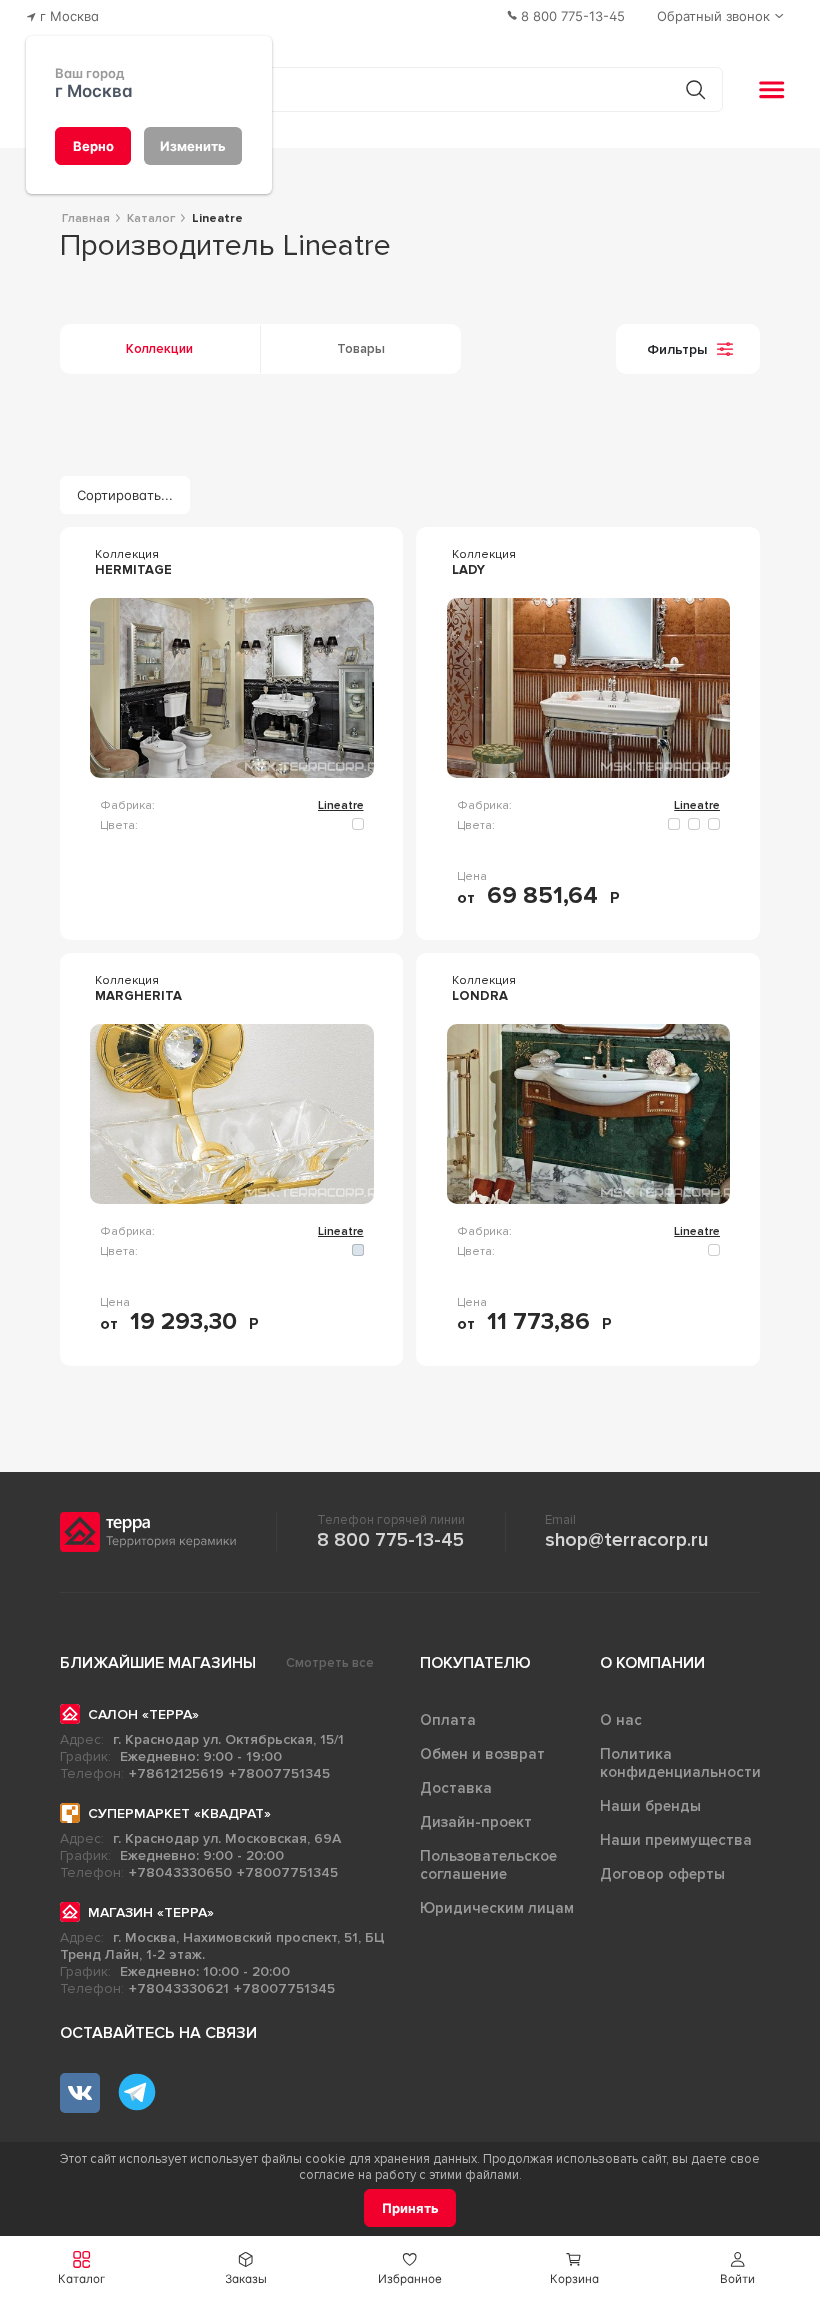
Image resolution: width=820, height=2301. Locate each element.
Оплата (448, 1720)
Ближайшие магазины (158, 1663)
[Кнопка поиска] (695, 89)
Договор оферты (662, 1874)
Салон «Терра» (143, 1714)
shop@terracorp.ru (626, 1540)
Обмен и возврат (482, 1754)
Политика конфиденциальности (680, 1763)
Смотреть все (330, 1663)
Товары (361, 349)
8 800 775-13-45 (390, 1540)
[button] (738, 2268)
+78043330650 (180, 1872)
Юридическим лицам (497, 1908)
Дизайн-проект (476, 1822)
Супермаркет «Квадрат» (179, 1813)
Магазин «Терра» (151, 1912)
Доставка (456, 1788)
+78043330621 (179, 1988)
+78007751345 (279, 1773)
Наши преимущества (676, 1840)
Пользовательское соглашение (488, 1865)
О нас (621, 1720)
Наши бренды (650, 1806)
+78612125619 (176, 1773)
